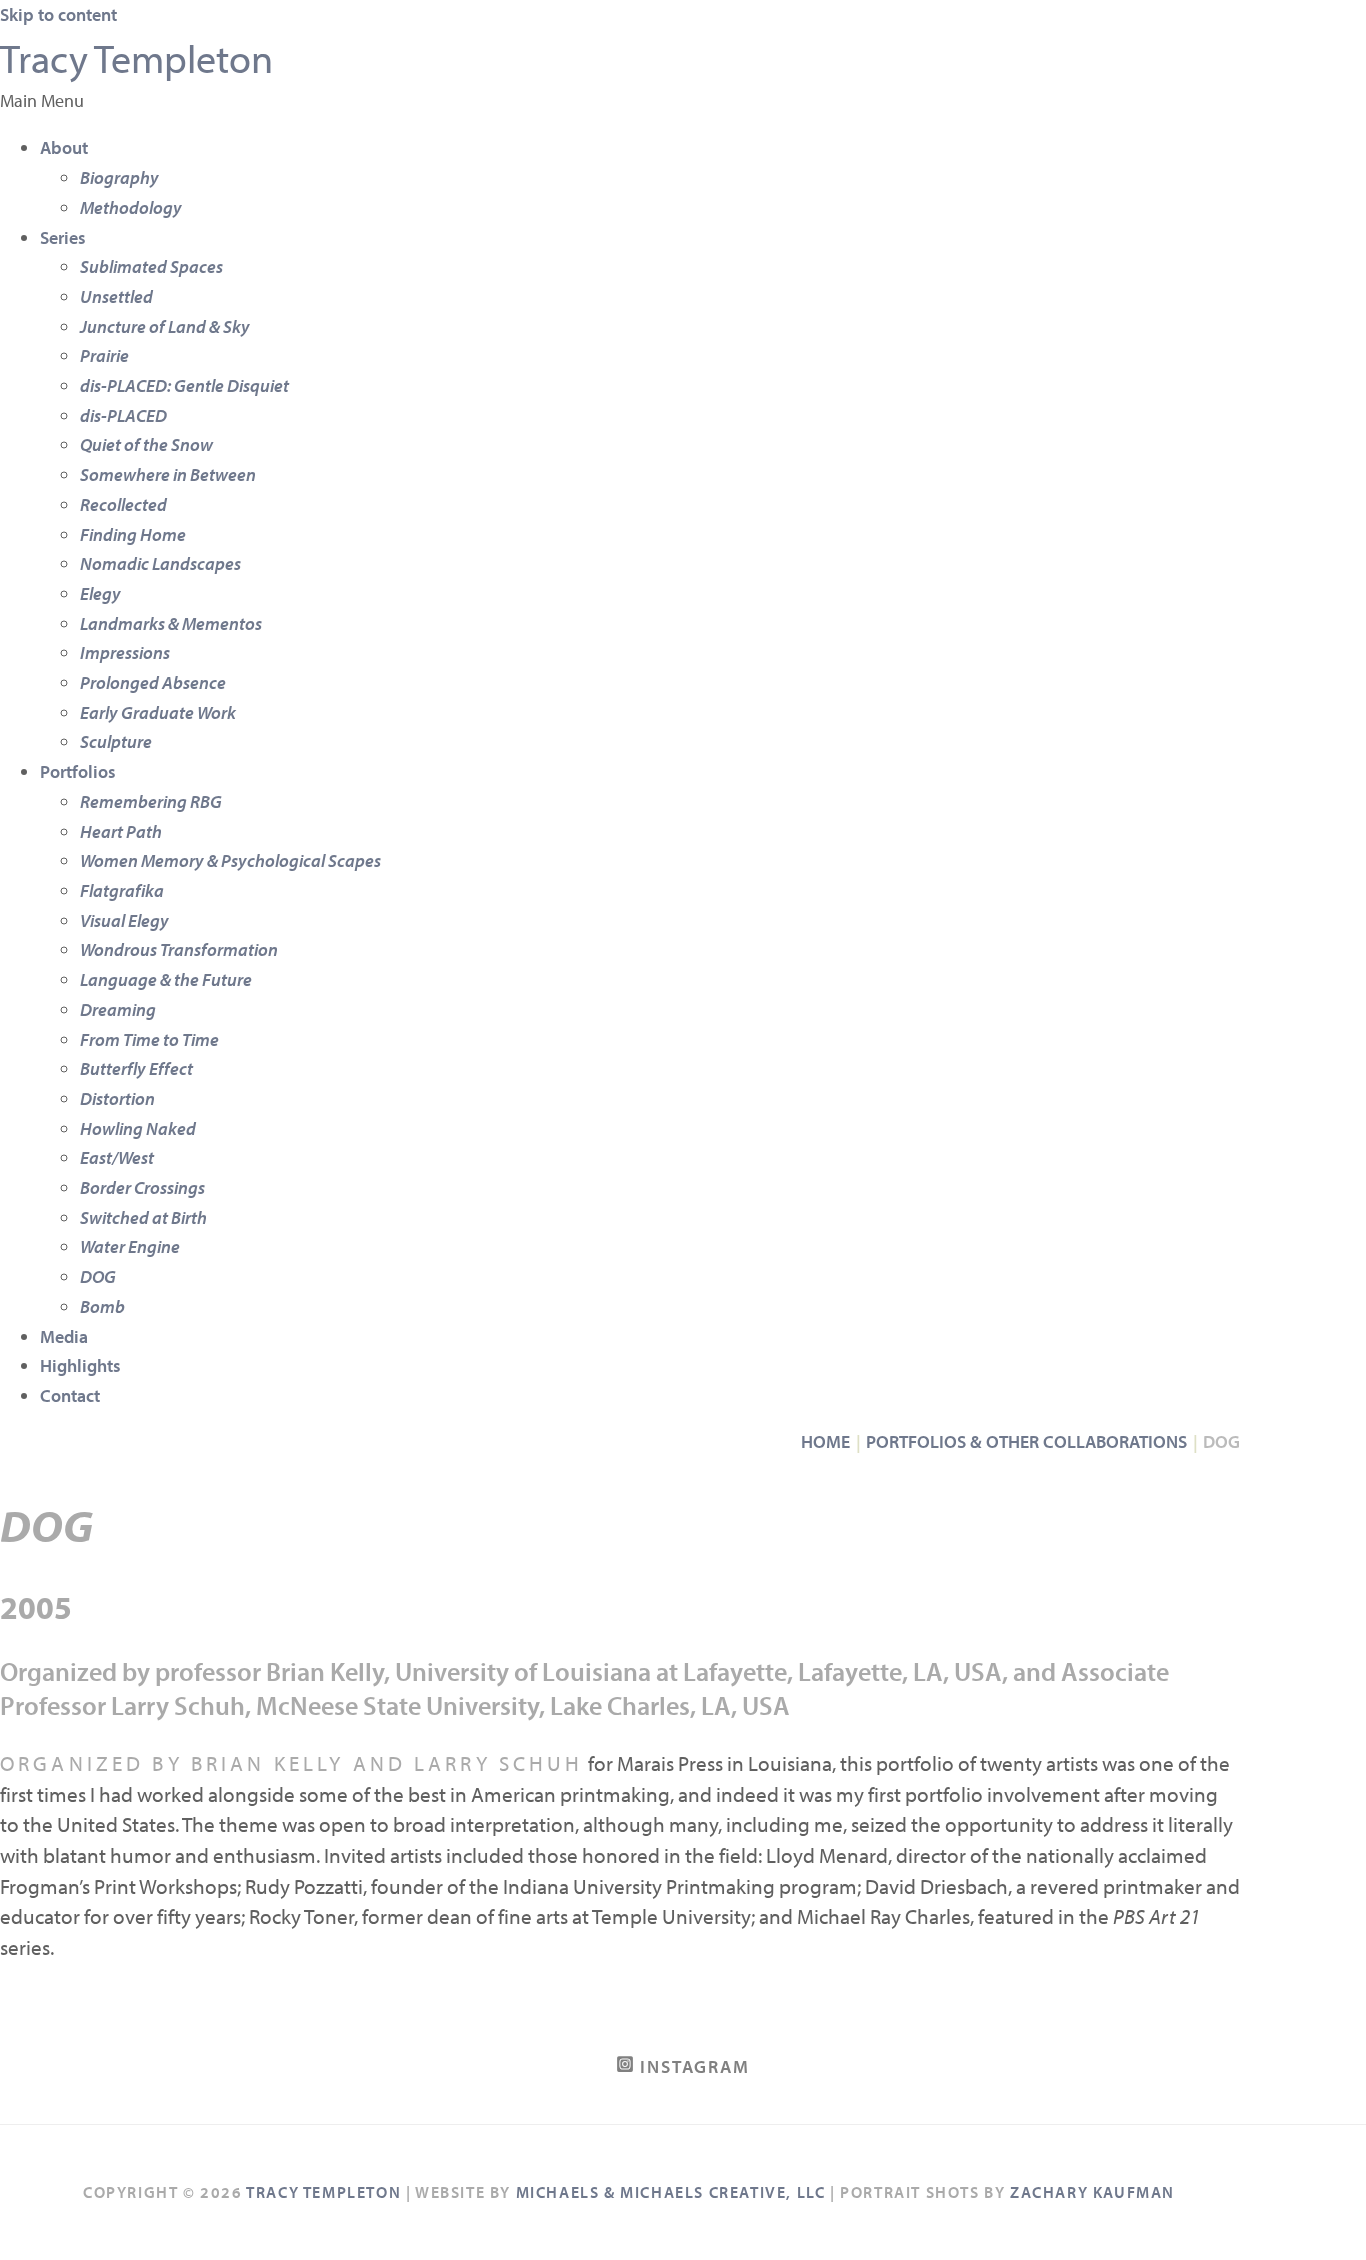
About (64, 147)
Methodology (131, 207)
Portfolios (78, 771)
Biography (119, 177)
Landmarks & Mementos (171, 623)
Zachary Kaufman (1092, 2192)
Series (63, 237)
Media (64, 1336)
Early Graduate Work (158, 712)
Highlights (80, 1365)
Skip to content (58, 14)
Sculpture (116, 741)
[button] (683, 101)
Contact (70, 1395)
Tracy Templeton (136, 57)
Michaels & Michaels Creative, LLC (671, 2192)
